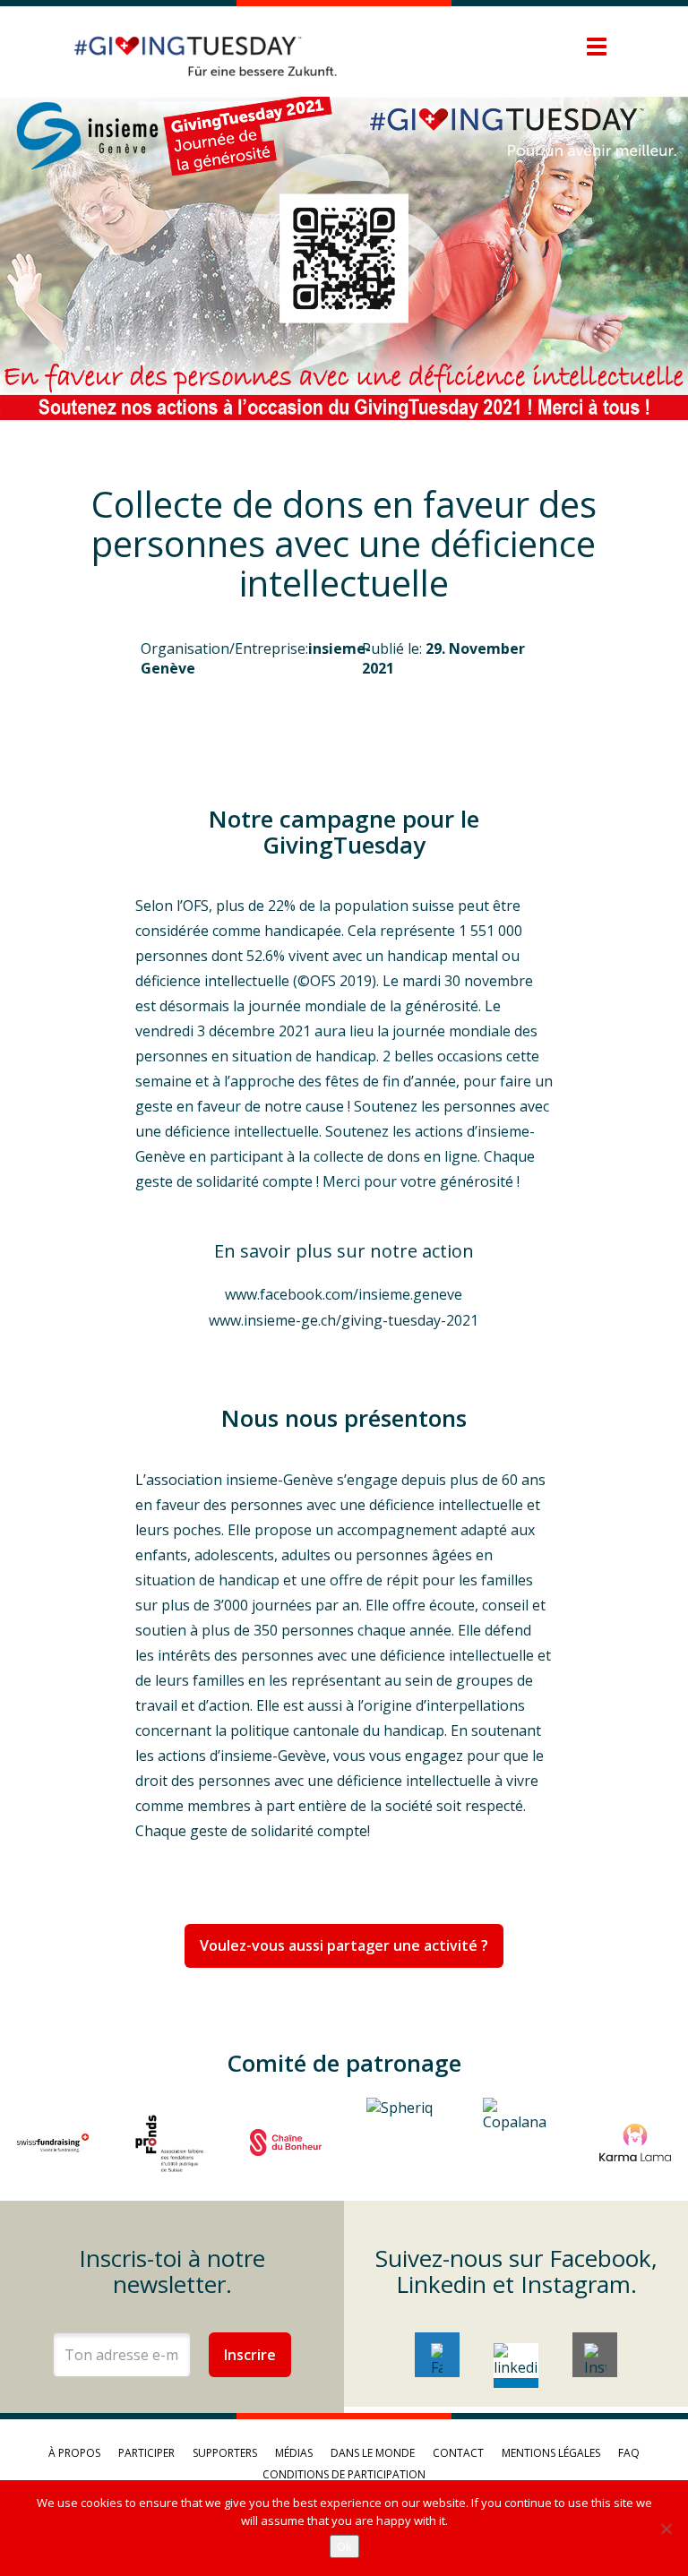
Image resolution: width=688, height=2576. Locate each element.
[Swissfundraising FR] (53, 2142)
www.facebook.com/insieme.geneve (344, 1294)
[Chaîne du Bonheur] (286, 2142)
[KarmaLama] (635, 2142)
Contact (458, 2453)
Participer (146, 2453)
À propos (74, 2453)
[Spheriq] (402, 2142)
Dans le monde (373, 2453)
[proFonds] (169, 2142)
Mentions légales (551, 2453)
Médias (294, 2453)
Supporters (225, 2453)
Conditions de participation (344, 2474)
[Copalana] (519, 2142)
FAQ (629, 2453)
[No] (666, 2529)
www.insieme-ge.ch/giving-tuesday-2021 (344, 1320)
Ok (344, 2546)
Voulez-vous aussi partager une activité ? (344, 1945)
